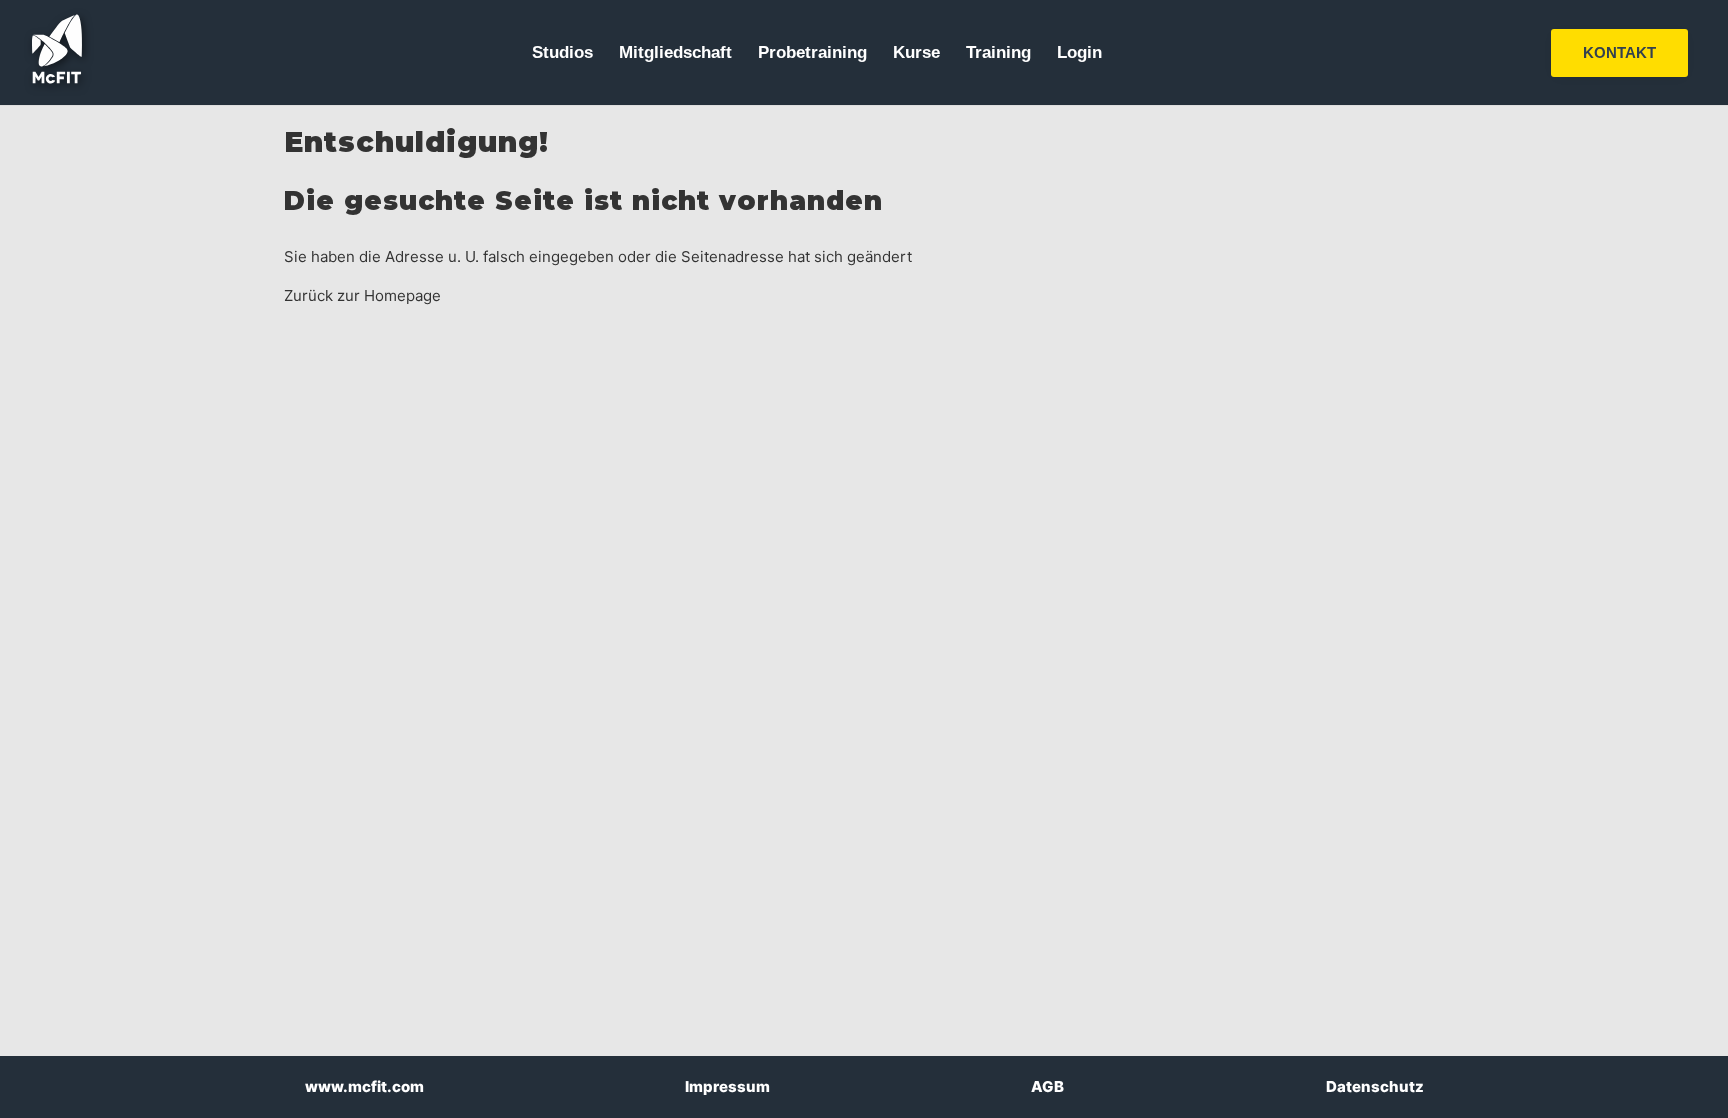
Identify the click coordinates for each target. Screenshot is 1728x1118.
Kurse (916, 52)
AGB (1047, 1086)
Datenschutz (1375, 1086)
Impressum (727, 1086)
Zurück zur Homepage (362, 295)
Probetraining (812, 52)
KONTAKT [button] (1619, 52)
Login (1079, 52)
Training (998, 52)
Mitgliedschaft (675, 52)
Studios (562, 52)
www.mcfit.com (364, 1086)
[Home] (57, 78)
